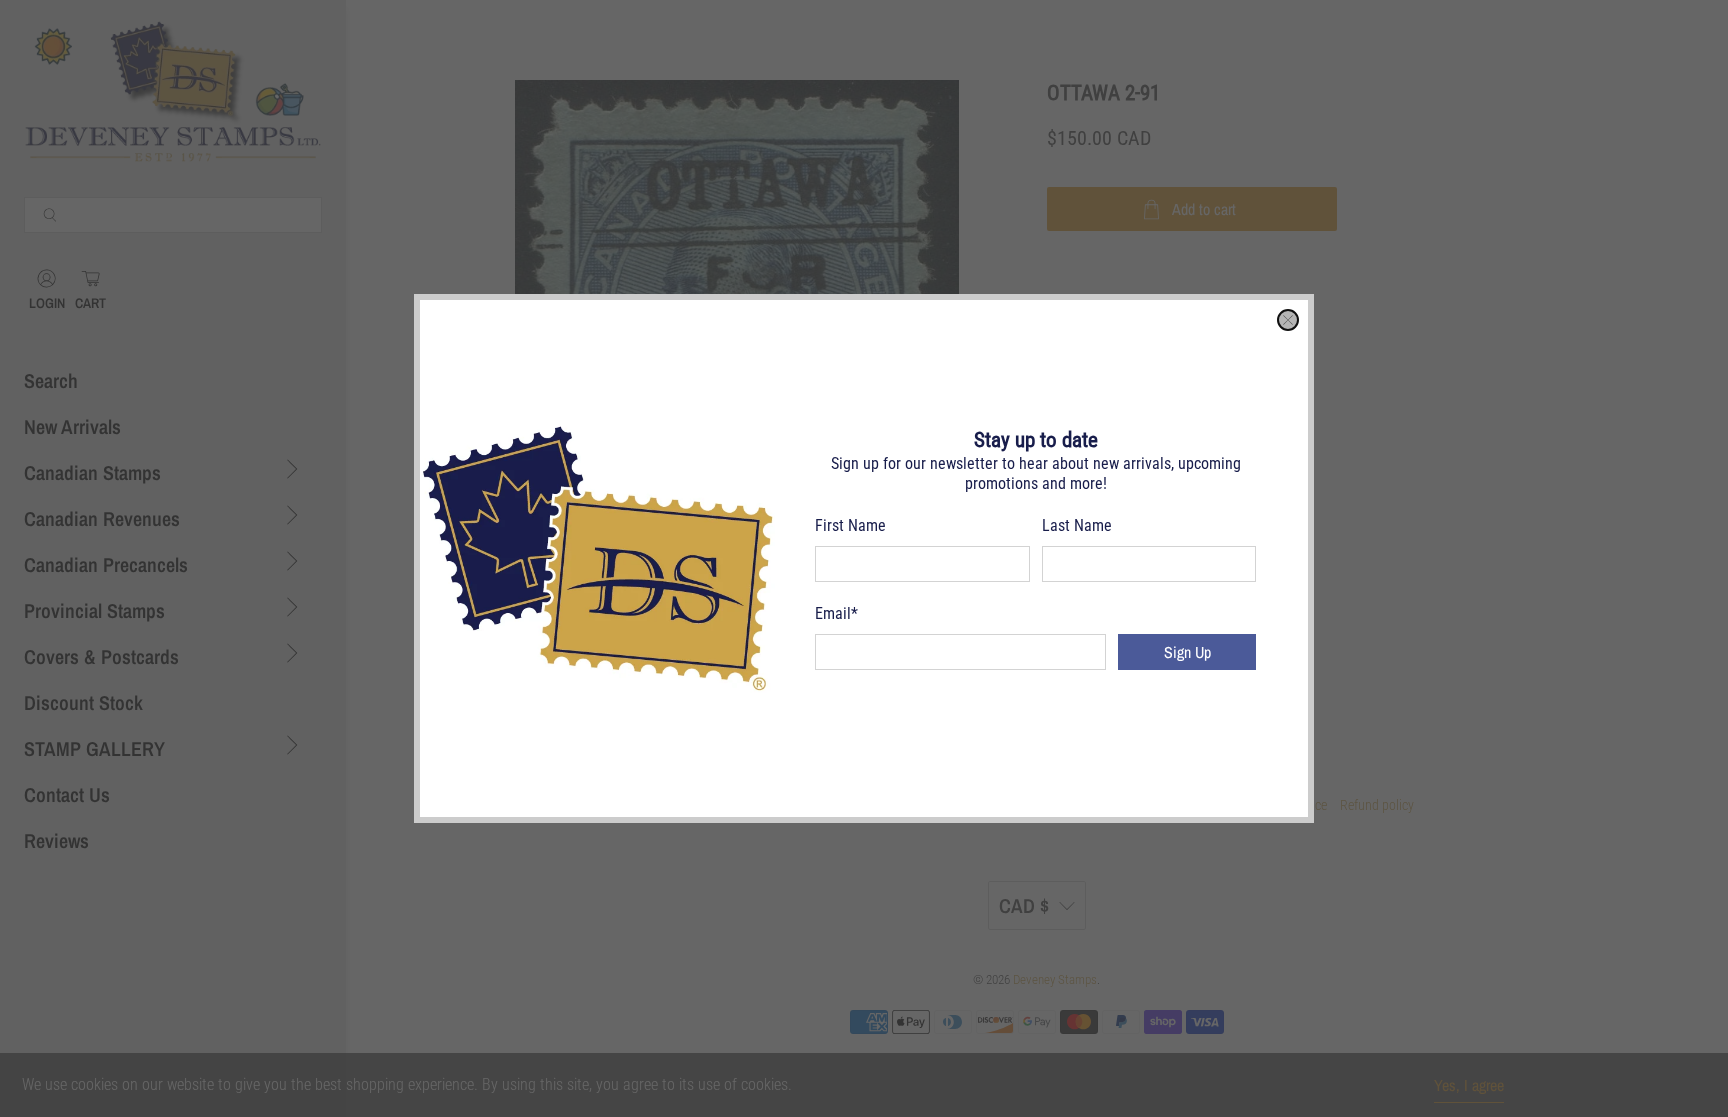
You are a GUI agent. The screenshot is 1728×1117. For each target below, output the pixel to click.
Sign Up (1187, 652)
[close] (1288, 320)
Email (836, 613)
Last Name (1077, 525)
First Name (850, 525)
